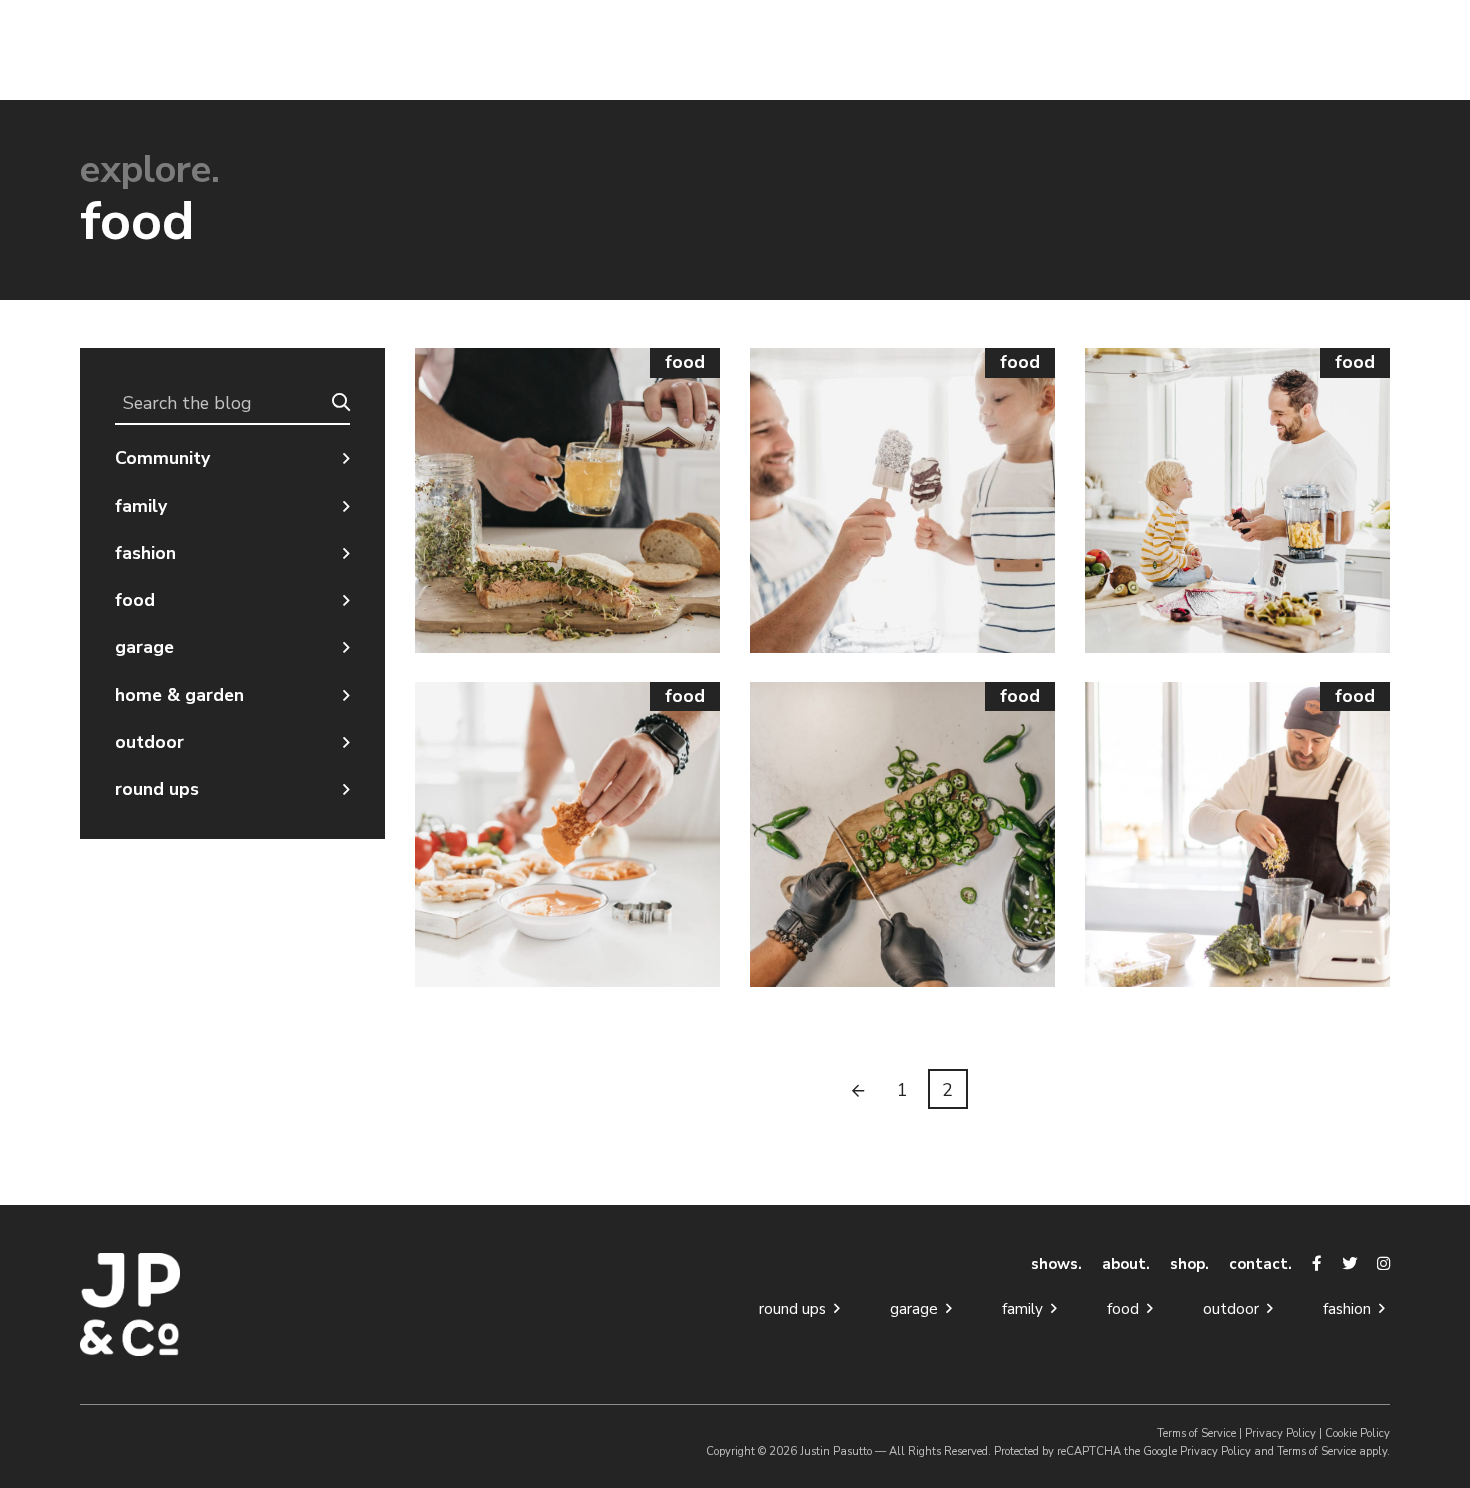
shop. (1189, 1264)
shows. (1056, 1264)
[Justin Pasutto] (232, 1304)
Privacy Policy (1280, 1433)
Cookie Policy (1357, 1433)
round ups (157, 789)
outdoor (149, 742)
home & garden (179, 695)
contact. (1260, 1264)
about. (1126, 1264)
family (141, 506)
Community (162, 458)
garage (144, 647)
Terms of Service (1196, 1433)
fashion (145, 553)
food (135, 600)
